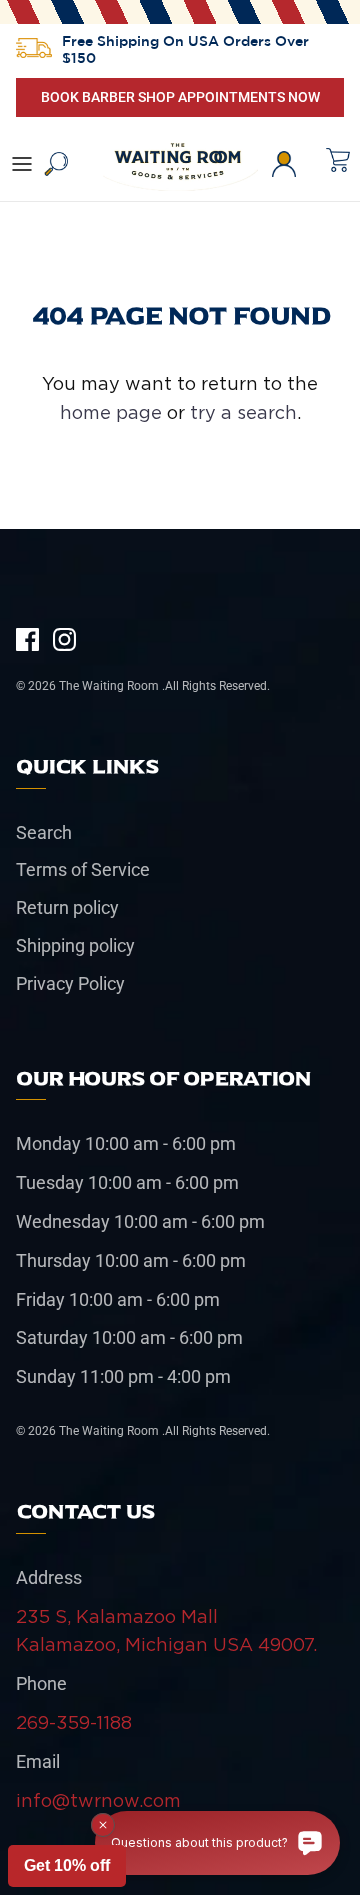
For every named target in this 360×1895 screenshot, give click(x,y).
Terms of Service (83, 869)
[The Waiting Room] (180, 164)
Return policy (67, 907)
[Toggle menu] (22, 164)
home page (111, 412)
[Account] (294, 164)
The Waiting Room (110, 686)
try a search (243, 412)
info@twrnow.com (98, 1800)
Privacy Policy (70, 983)
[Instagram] (64, 639)
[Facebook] (27, 639)
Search (44, 832)
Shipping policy (75, 945)
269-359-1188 (74, 1722)
